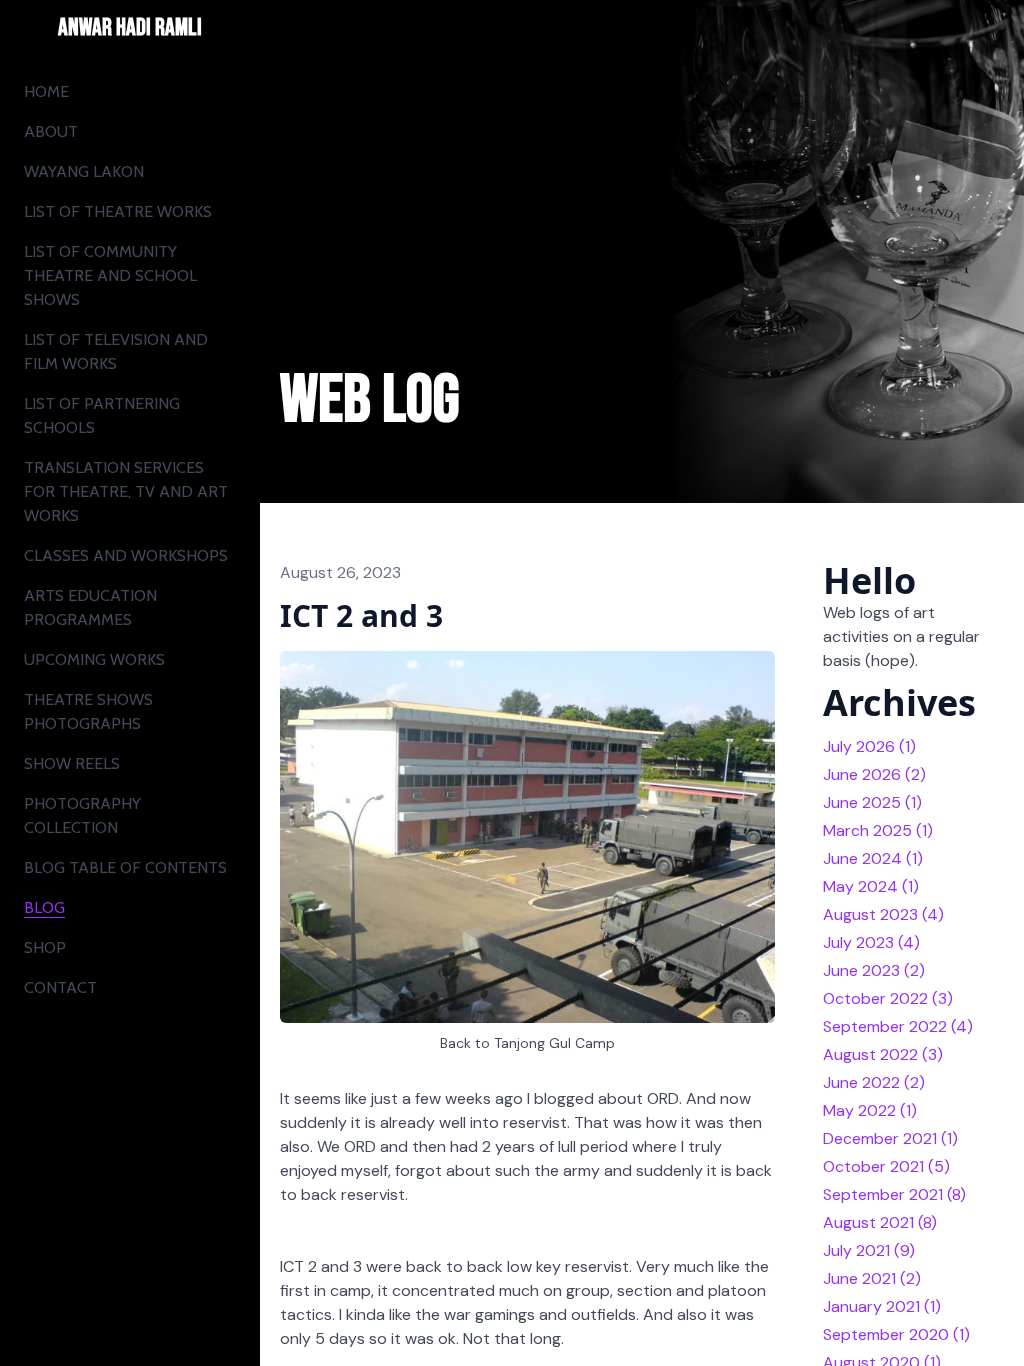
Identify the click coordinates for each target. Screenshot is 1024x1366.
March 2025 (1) (878, 830)
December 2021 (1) (890, 1138)
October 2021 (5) (886, 1166)
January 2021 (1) (882, 1306)
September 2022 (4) (898, 1026)
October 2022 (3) (888, 998)
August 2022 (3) (883, 1054)
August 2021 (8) (880, 1222)
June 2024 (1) (873, 858)
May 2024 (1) (871, 886)
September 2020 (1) (896, 1334)
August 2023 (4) (883, 914)
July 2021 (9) (869, 1250)
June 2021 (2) (872, 1278)
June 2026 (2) (874, 774)
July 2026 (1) (869, 746)
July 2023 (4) (871, 942)
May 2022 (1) (870, 1110)
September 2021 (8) (894, 1194)
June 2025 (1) (872, 802)
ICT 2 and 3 (361, 615)
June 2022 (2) (874, 1082)
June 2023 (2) (874, 970)
